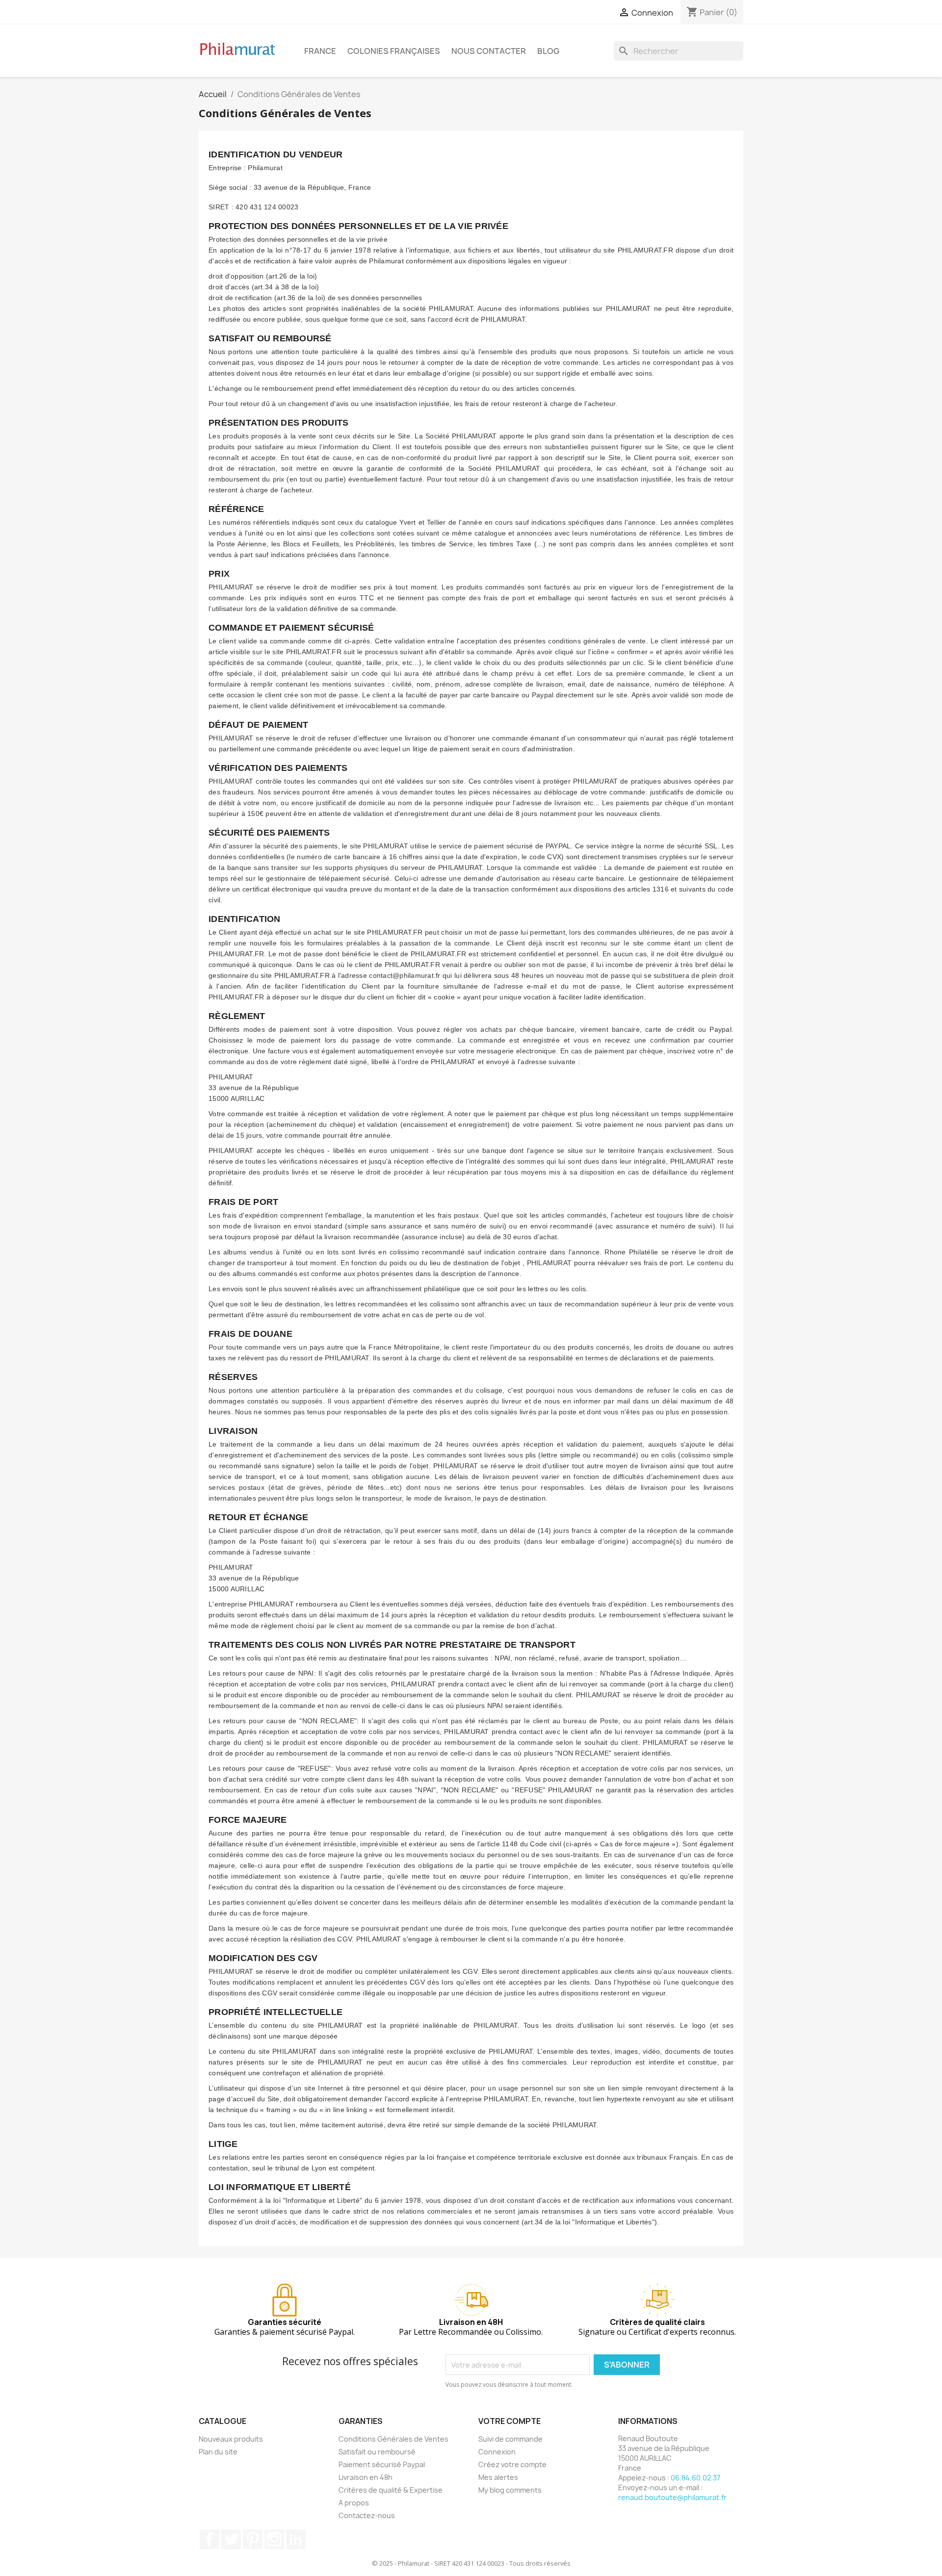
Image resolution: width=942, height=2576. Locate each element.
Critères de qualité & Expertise (391, 2490)
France (320, 51)
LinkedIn (296, 2539)
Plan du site (218, 2452)
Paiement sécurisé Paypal (382, 2464)
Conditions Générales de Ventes (393, 2439)
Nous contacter (489, 51)
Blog (548, 51)
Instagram (274, 2539)
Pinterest (253, 2539)
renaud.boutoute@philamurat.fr (672, 2497)
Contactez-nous (367, 2515)
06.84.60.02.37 (695, 2478)
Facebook (209, 2539)
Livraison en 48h (366, 2477)
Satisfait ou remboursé (377, 2452)
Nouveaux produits (231, 2439)
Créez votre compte (512, 2464)
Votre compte (510, 2421)
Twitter (231, 2539)
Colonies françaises (394, 51)
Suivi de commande (510, 2439)
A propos (354, 2503)
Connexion (497, 2452)
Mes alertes (498, 2477)
